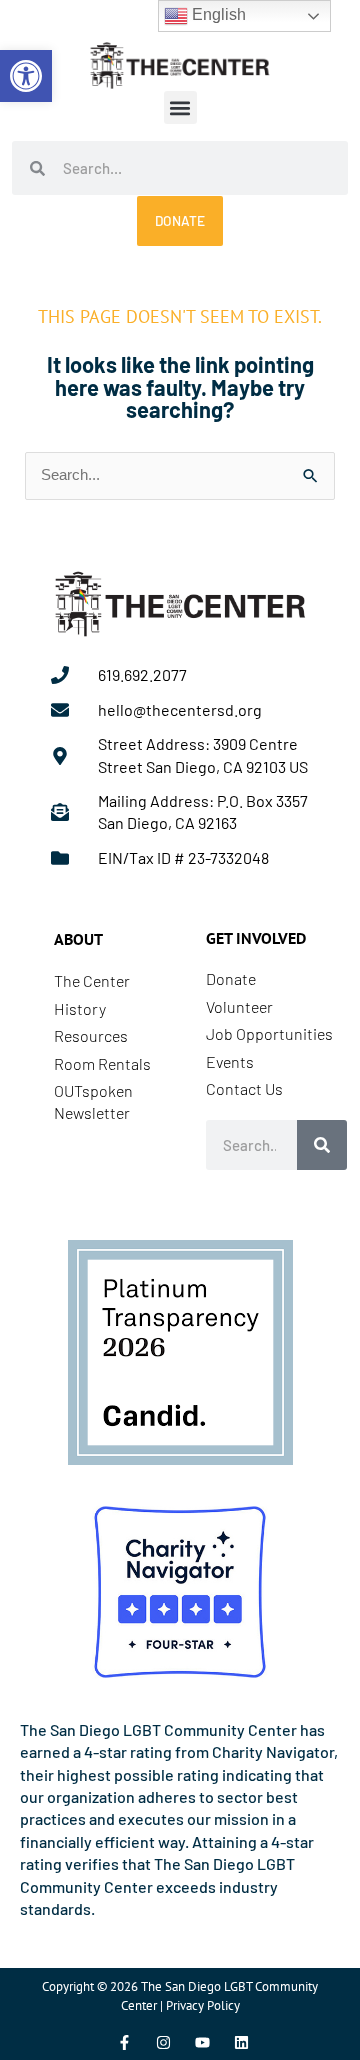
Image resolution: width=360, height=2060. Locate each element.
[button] (180, 107)
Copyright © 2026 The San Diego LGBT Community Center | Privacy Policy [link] (180, 1995)
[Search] (322, 1145)
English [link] (217, 14)
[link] (26, 76)
